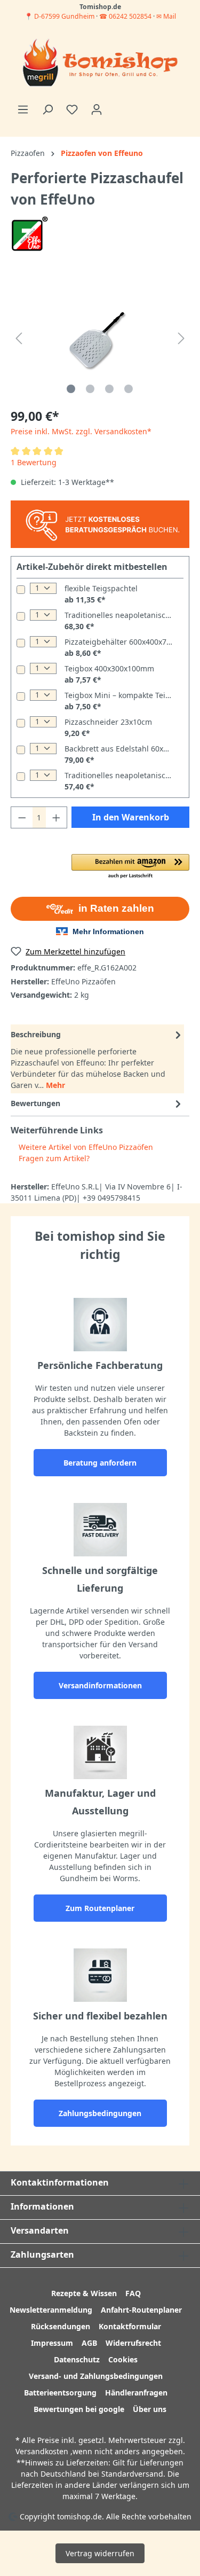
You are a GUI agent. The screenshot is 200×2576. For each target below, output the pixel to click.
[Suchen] (47, 109)
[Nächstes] (181, 338)
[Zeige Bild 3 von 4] (109, 389)
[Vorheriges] (19, 338)
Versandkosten (42, 2451)
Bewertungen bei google (79, 2409)
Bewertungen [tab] (35, 1103)
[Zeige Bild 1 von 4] (71, 389)
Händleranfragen (136, 2393)
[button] (130, 867)
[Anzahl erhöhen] (57, 817)
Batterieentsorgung (60, 2393)
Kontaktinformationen (60, 2182)
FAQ (133, 2293)
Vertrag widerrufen (100, 2553)
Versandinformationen (100, 1685)
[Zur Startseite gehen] (100, 64)
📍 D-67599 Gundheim (60, 16)
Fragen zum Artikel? (53, 1158)
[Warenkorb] (115, 106)
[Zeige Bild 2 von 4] (90, 389)
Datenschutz (77, 2359)
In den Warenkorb (131, 817)
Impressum (52, 2343)
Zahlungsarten (42, 2254)
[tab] (97, 1059)
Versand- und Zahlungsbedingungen (96, 2376)
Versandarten (40, 2230)
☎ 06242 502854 (125, 16)
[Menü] (23, 109)
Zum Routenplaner (100, 1908)
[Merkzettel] (72, 109)
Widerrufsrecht (133, 2343)
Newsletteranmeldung (51, 2310)
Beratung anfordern (100, 1463)
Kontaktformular (130, 2326)
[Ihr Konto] (97, 109)
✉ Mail (166, 16)
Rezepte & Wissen (84, 2293)
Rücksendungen (61, 2326)
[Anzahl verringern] (22, 817)
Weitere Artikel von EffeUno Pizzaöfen (85, 1147)
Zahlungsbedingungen (100, 2113)
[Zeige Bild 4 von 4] (129, 389)
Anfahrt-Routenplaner (141, 2310)
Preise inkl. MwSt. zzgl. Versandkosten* (81, 431)
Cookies (123, 2359)
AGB (89, 2343)
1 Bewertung (34, 462)
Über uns (150, 2409)
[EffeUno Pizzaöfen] (30, 233)
